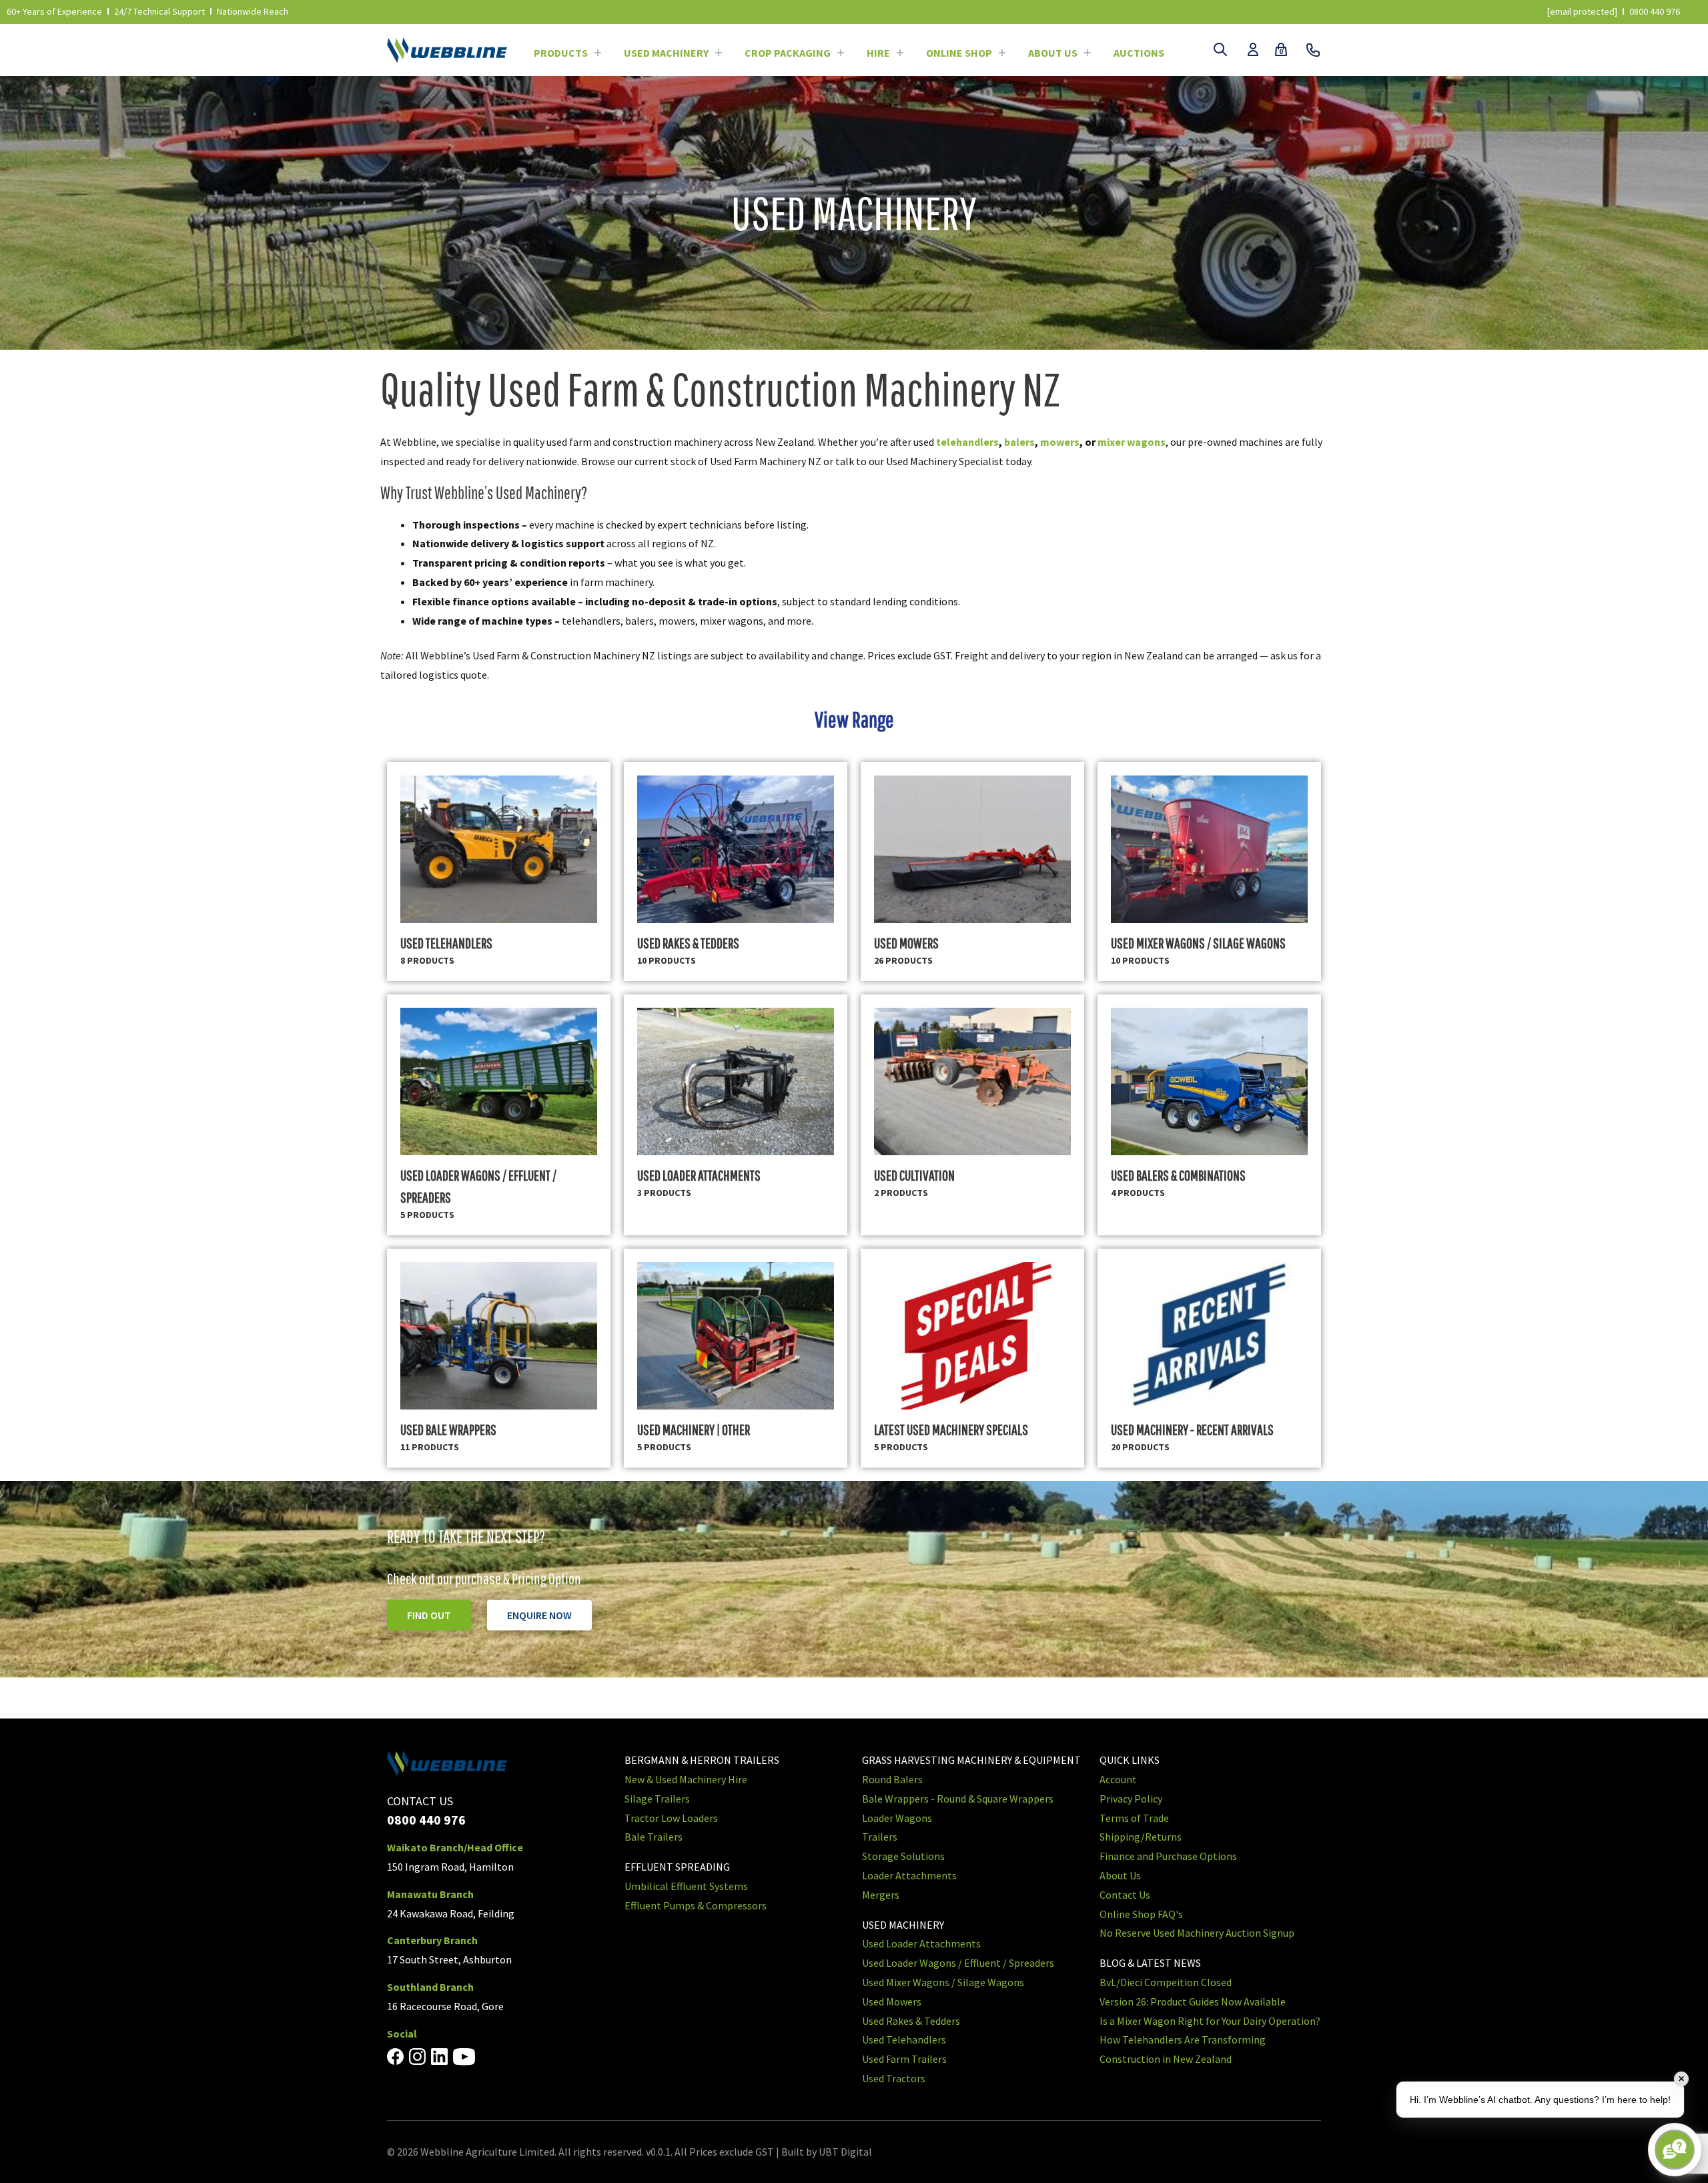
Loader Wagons (897, 1818)
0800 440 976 (1655, 11)
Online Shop (959, 53)
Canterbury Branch (432, 1940)
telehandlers (967, 442)
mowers (1060, 442)
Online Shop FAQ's (1141, 1914)
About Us (1053, 53)
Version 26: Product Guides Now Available (1193, 2001)
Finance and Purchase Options (1168, 1856)
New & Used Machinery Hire (686, 1779)
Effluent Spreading (677, 1867)
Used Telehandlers (904, 2040)
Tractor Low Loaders (671, 1818)
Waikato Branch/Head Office (455, 1847)
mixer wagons (1132, 442)
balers (1019, 442)
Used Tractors (894, 2078)
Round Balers (892, 1779)
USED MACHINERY (903, 1925)
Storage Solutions (903, 1856)
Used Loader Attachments (921, 1943)
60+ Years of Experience (54, 11)
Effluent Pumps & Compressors (696, 1905)
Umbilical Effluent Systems (686, 1886)
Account (1118, 1779)
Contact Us (1125, 1895)
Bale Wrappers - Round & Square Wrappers (958, 1799)
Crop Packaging (788, 53)
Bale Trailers (654, 1837)
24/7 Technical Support (159, 11)
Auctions (1139, 53)
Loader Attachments (909, 1875)
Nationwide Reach (253, 11)
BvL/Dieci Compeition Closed (1166, 1982)
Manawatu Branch (430, 1894)
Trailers (880, 1837)
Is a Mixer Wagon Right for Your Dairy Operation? (1210, 2021)
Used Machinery (666, 53)
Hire (878, 53)
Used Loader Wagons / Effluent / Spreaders (958, 1963)
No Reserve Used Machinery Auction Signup (1197, 1933)
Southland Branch (430, 1987)
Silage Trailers (657, 1799)
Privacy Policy (1131, 1799)
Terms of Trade (1134, 1818)
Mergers (881, 1895)
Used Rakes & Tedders (911, 2021)
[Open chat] (1675, 2150)
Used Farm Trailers (904, 2059)
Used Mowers (892, 2001)
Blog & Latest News (1150, 1963)
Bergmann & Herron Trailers (702, 1760)
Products (561, 53)
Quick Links (1130, 1760)
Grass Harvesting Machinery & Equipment (971, 1760)
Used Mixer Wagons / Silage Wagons (943, 1982)
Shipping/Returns (1141, 1837)
